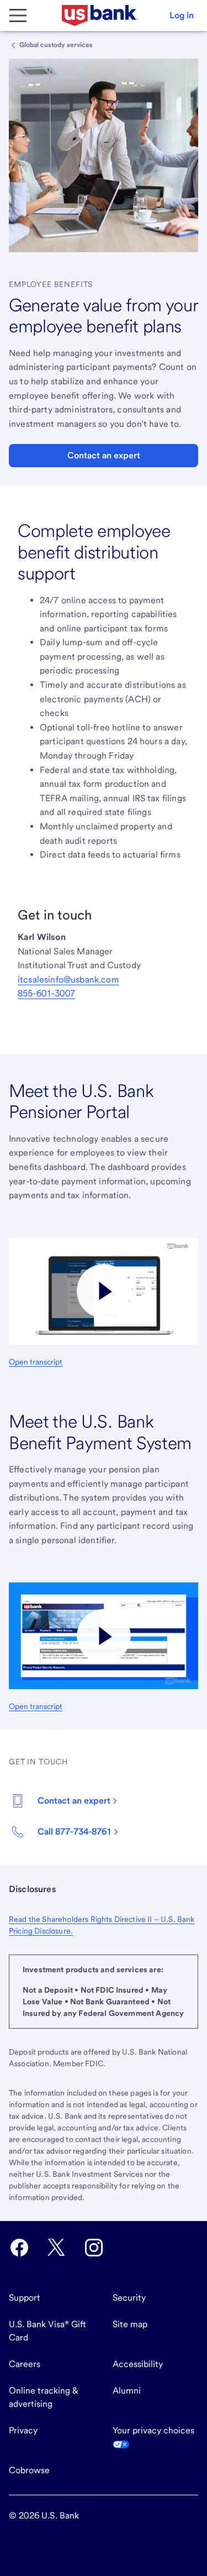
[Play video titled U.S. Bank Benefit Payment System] (104, 1636)
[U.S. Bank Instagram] (94, 2248)
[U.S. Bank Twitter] (56, 2248)
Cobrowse (29, 2470)
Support (25, 2298)
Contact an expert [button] (104, 455)
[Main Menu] (18, 15)
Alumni (127, 2390)
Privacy (23, 2430)
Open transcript (36, 1362)
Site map (130, 2324)
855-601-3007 (46, 993)
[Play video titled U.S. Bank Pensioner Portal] (104, 1291)
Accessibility (138, 2364)
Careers (25, 2364)
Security (129, 2298)
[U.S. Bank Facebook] (19, 2248)
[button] (182, 15)
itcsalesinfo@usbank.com (68, 979)
